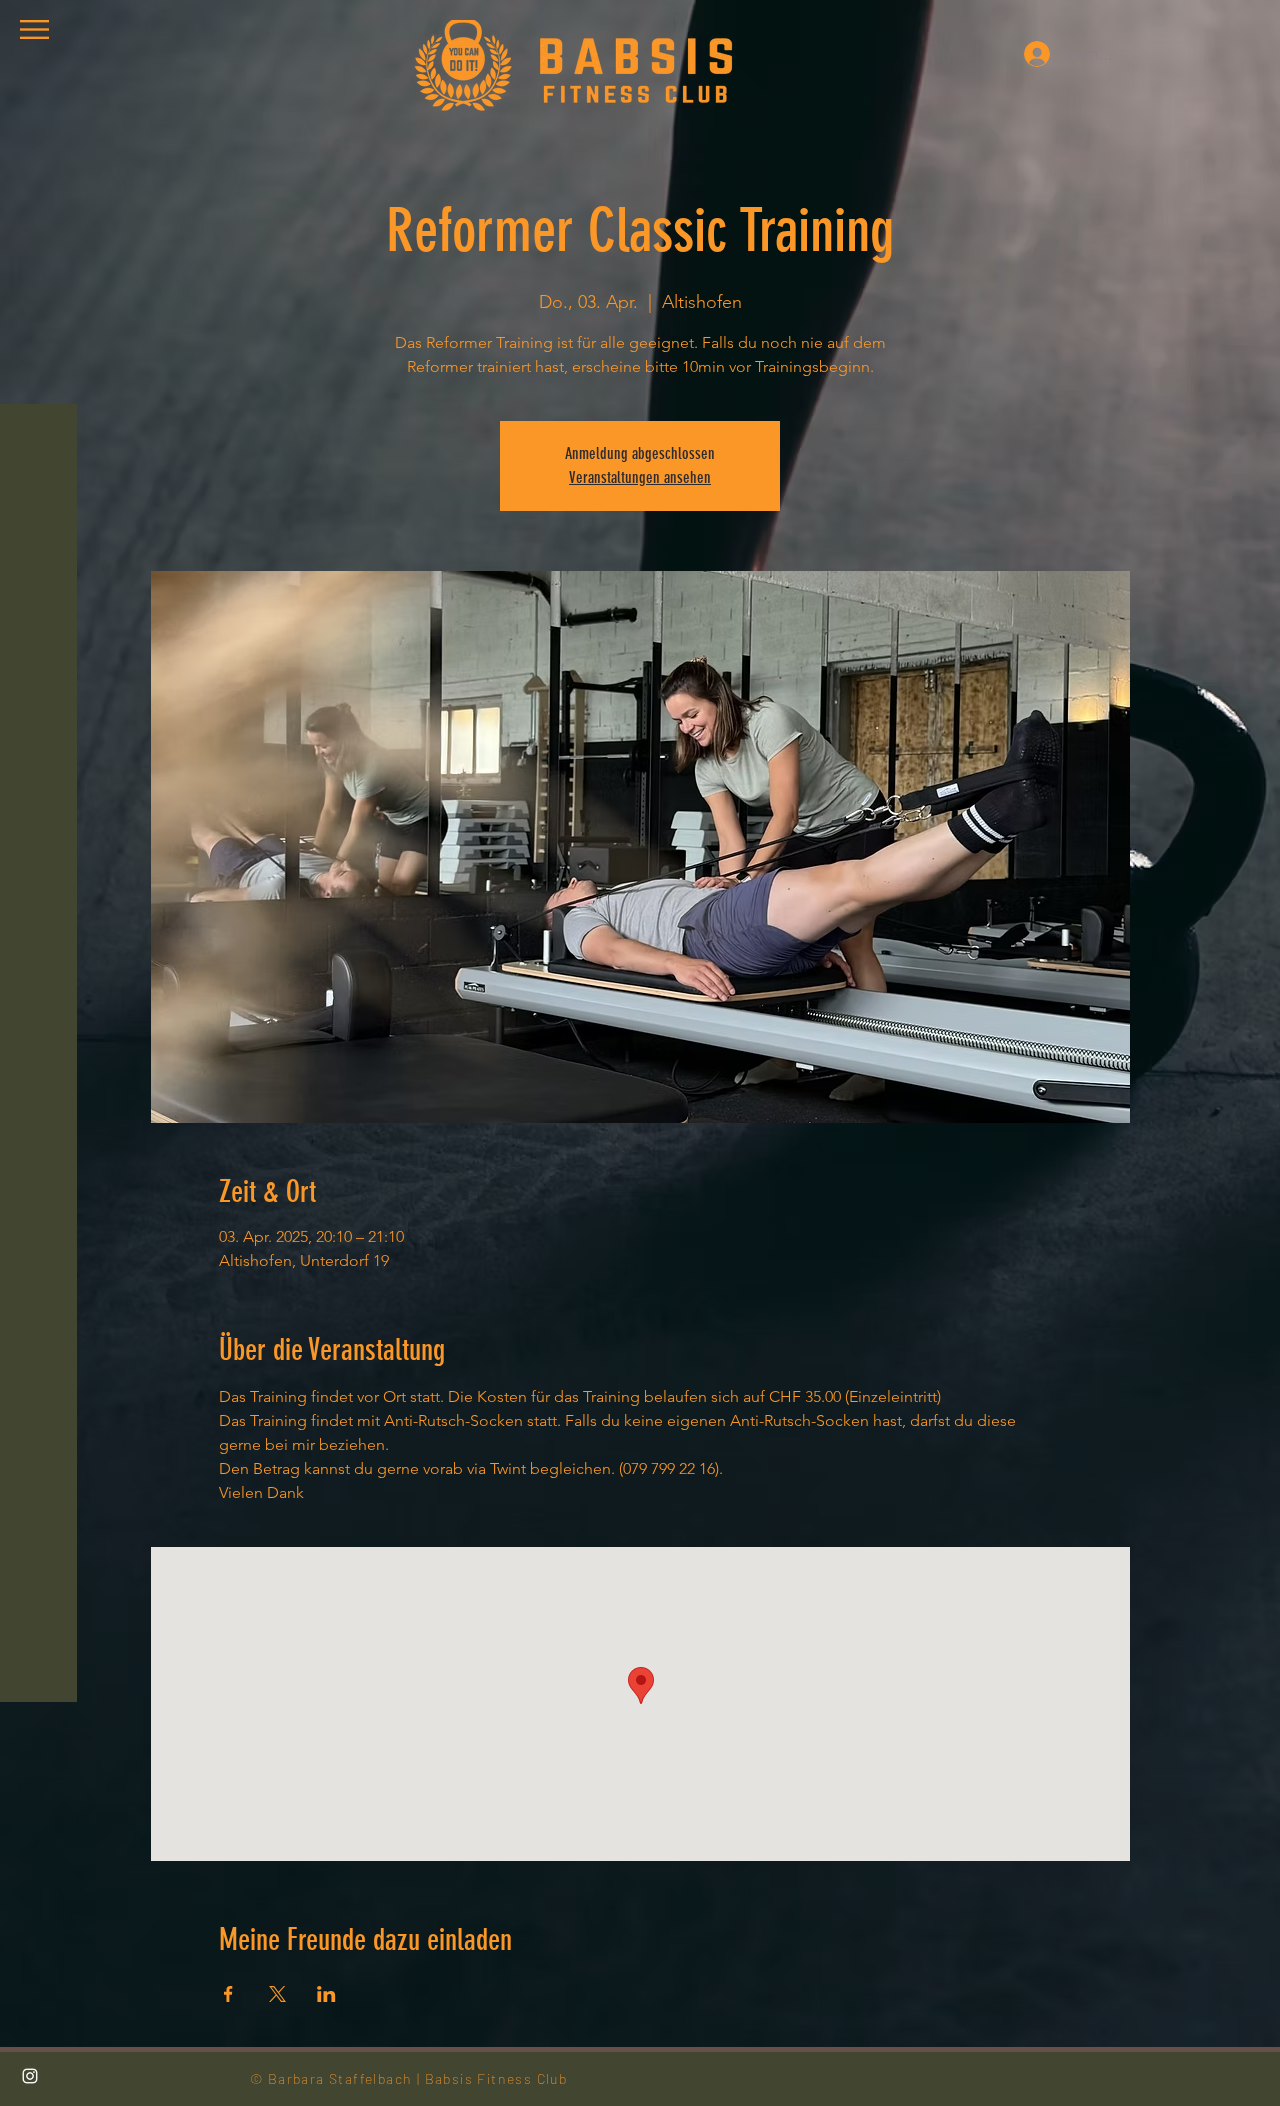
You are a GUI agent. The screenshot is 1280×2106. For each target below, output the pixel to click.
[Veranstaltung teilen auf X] (277, 1994)
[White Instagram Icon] (30, 2076)
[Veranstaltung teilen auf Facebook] (228, 1994)
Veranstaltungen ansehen (640, 477)
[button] (34, 29)
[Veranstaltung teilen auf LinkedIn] (326, 1994)
